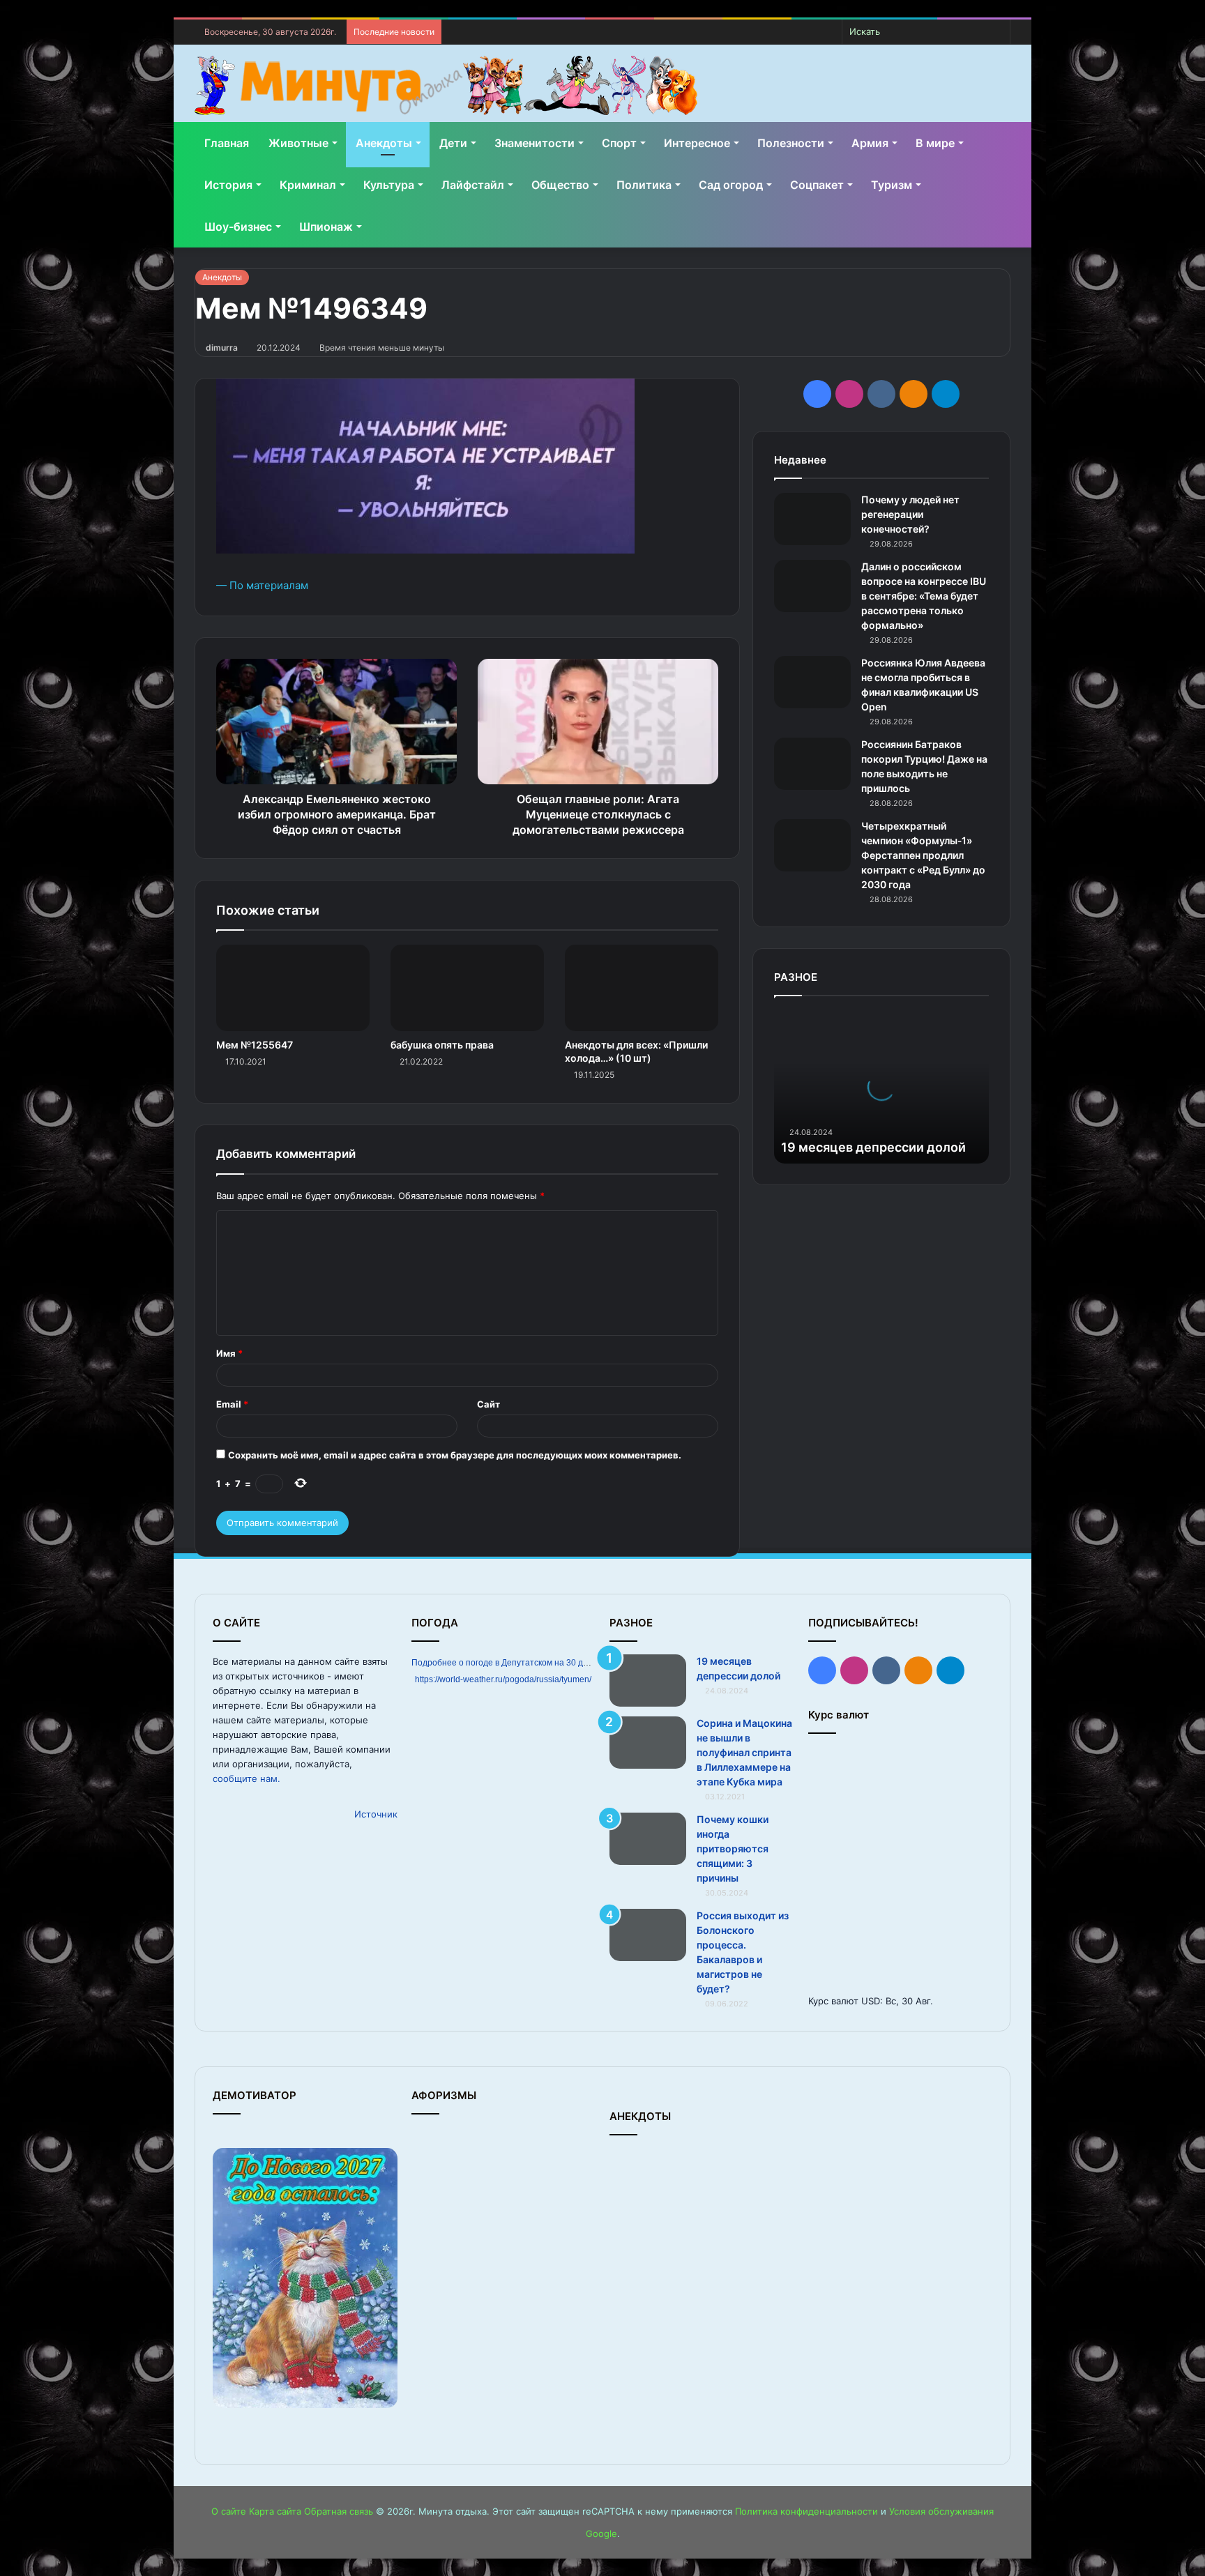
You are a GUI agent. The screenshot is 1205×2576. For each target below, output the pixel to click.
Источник (376, 1814)
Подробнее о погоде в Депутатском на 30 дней (505, 1663)
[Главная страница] (446, 85)
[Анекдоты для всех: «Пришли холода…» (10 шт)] (642, 988)
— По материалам (262, 585)
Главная (227, 143)
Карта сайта (275, 2511)
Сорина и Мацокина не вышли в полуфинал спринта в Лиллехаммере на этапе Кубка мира (744, 1752)
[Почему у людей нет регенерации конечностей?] (812, 519)
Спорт (619, 143)
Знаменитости (535, 143)
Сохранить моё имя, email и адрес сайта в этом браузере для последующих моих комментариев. (455, 1455)
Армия (870, 143)
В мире (935, 143)
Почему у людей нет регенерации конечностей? (910, 514)
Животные (298, 143)
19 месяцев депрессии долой (873, 1147)
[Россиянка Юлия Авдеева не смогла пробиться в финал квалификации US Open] (812, 682)
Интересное (697, 143)
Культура (389, 185)
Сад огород (731, 185)
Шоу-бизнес (238, 227)
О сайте (229, 2511)
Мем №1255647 (255, 1045)
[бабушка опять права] (467, 988)
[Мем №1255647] (293, 988)
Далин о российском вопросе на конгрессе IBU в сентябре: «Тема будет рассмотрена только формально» (924, 596)
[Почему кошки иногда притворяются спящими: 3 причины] (648, 1839)
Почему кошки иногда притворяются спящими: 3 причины (733, 1849)
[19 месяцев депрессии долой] (648, 1681)
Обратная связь (339, 2511)
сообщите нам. (247, 1778)
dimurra (222, 348)
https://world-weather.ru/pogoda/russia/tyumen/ (503, 1679)
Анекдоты (384, 143)
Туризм (892, 185)
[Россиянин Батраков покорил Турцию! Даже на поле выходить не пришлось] (812, 764)
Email (232, 1404)
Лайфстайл (473, 185)
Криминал (308, 185)
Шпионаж (326, 227)
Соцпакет (817, 185)
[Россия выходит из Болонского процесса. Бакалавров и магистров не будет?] (648, 1935)
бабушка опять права (442, 1045)
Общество (560, 185)
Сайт (488, 1404)
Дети (453, 143)
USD (871, 2001)
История (228, 185)
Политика (644, 185)
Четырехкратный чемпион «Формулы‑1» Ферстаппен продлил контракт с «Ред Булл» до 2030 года (923, 855)
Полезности (791, 143)
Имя (229, 1353)
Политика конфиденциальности (806, 2511)
